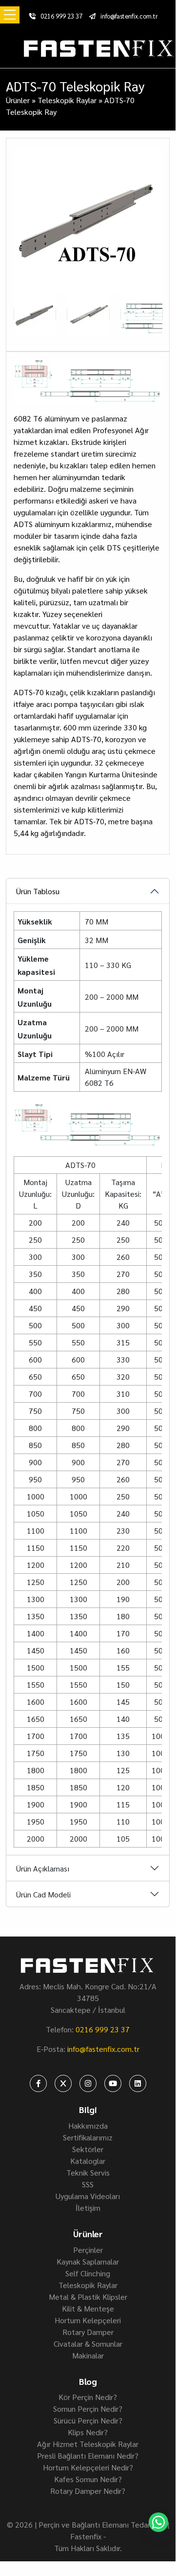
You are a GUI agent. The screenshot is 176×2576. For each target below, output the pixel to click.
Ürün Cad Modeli (43, 1894)
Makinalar (88, 2355)
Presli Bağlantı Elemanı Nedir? (88, 2455)
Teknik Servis (88, 2172)
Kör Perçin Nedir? (88, 2397)
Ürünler (18, 100)
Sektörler (88, 2149)
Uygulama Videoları (88, 2196)
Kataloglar (88, 2161)
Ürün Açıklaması (43, 1868)
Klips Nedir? (88, 2432)
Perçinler (88, 2250)
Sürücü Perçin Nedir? (88, 2420)
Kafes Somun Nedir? (88, 2479)
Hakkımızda (88, 2125)
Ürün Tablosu (38, 891)
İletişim (88, 2208)
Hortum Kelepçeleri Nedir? (88, 2467)
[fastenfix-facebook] (38, 2083)
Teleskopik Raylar (67, 100)
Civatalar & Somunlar (88, 2344)
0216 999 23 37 (61, 16)
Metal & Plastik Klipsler (88, 2297)
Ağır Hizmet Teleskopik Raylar (88, 2444)
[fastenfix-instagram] (88, 2083)
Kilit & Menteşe (88, 2308)
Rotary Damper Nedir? (88, 2491)
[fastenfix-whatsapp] (158, 2522)
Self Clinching (88, 2273)
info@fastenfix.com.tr (129, 16)
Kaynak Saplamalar (88, 2261)
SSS (88, 2184)
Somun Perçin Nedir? (88, 2409)
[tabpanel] (88, 1476)
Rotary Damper (88, 2332)
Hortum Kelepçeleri (88, 2320)
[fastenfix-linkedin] (138, 2083)
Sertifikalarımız (88, 2137)
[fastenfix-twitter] (63, 2083)
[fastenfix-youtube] (113, 2083)
